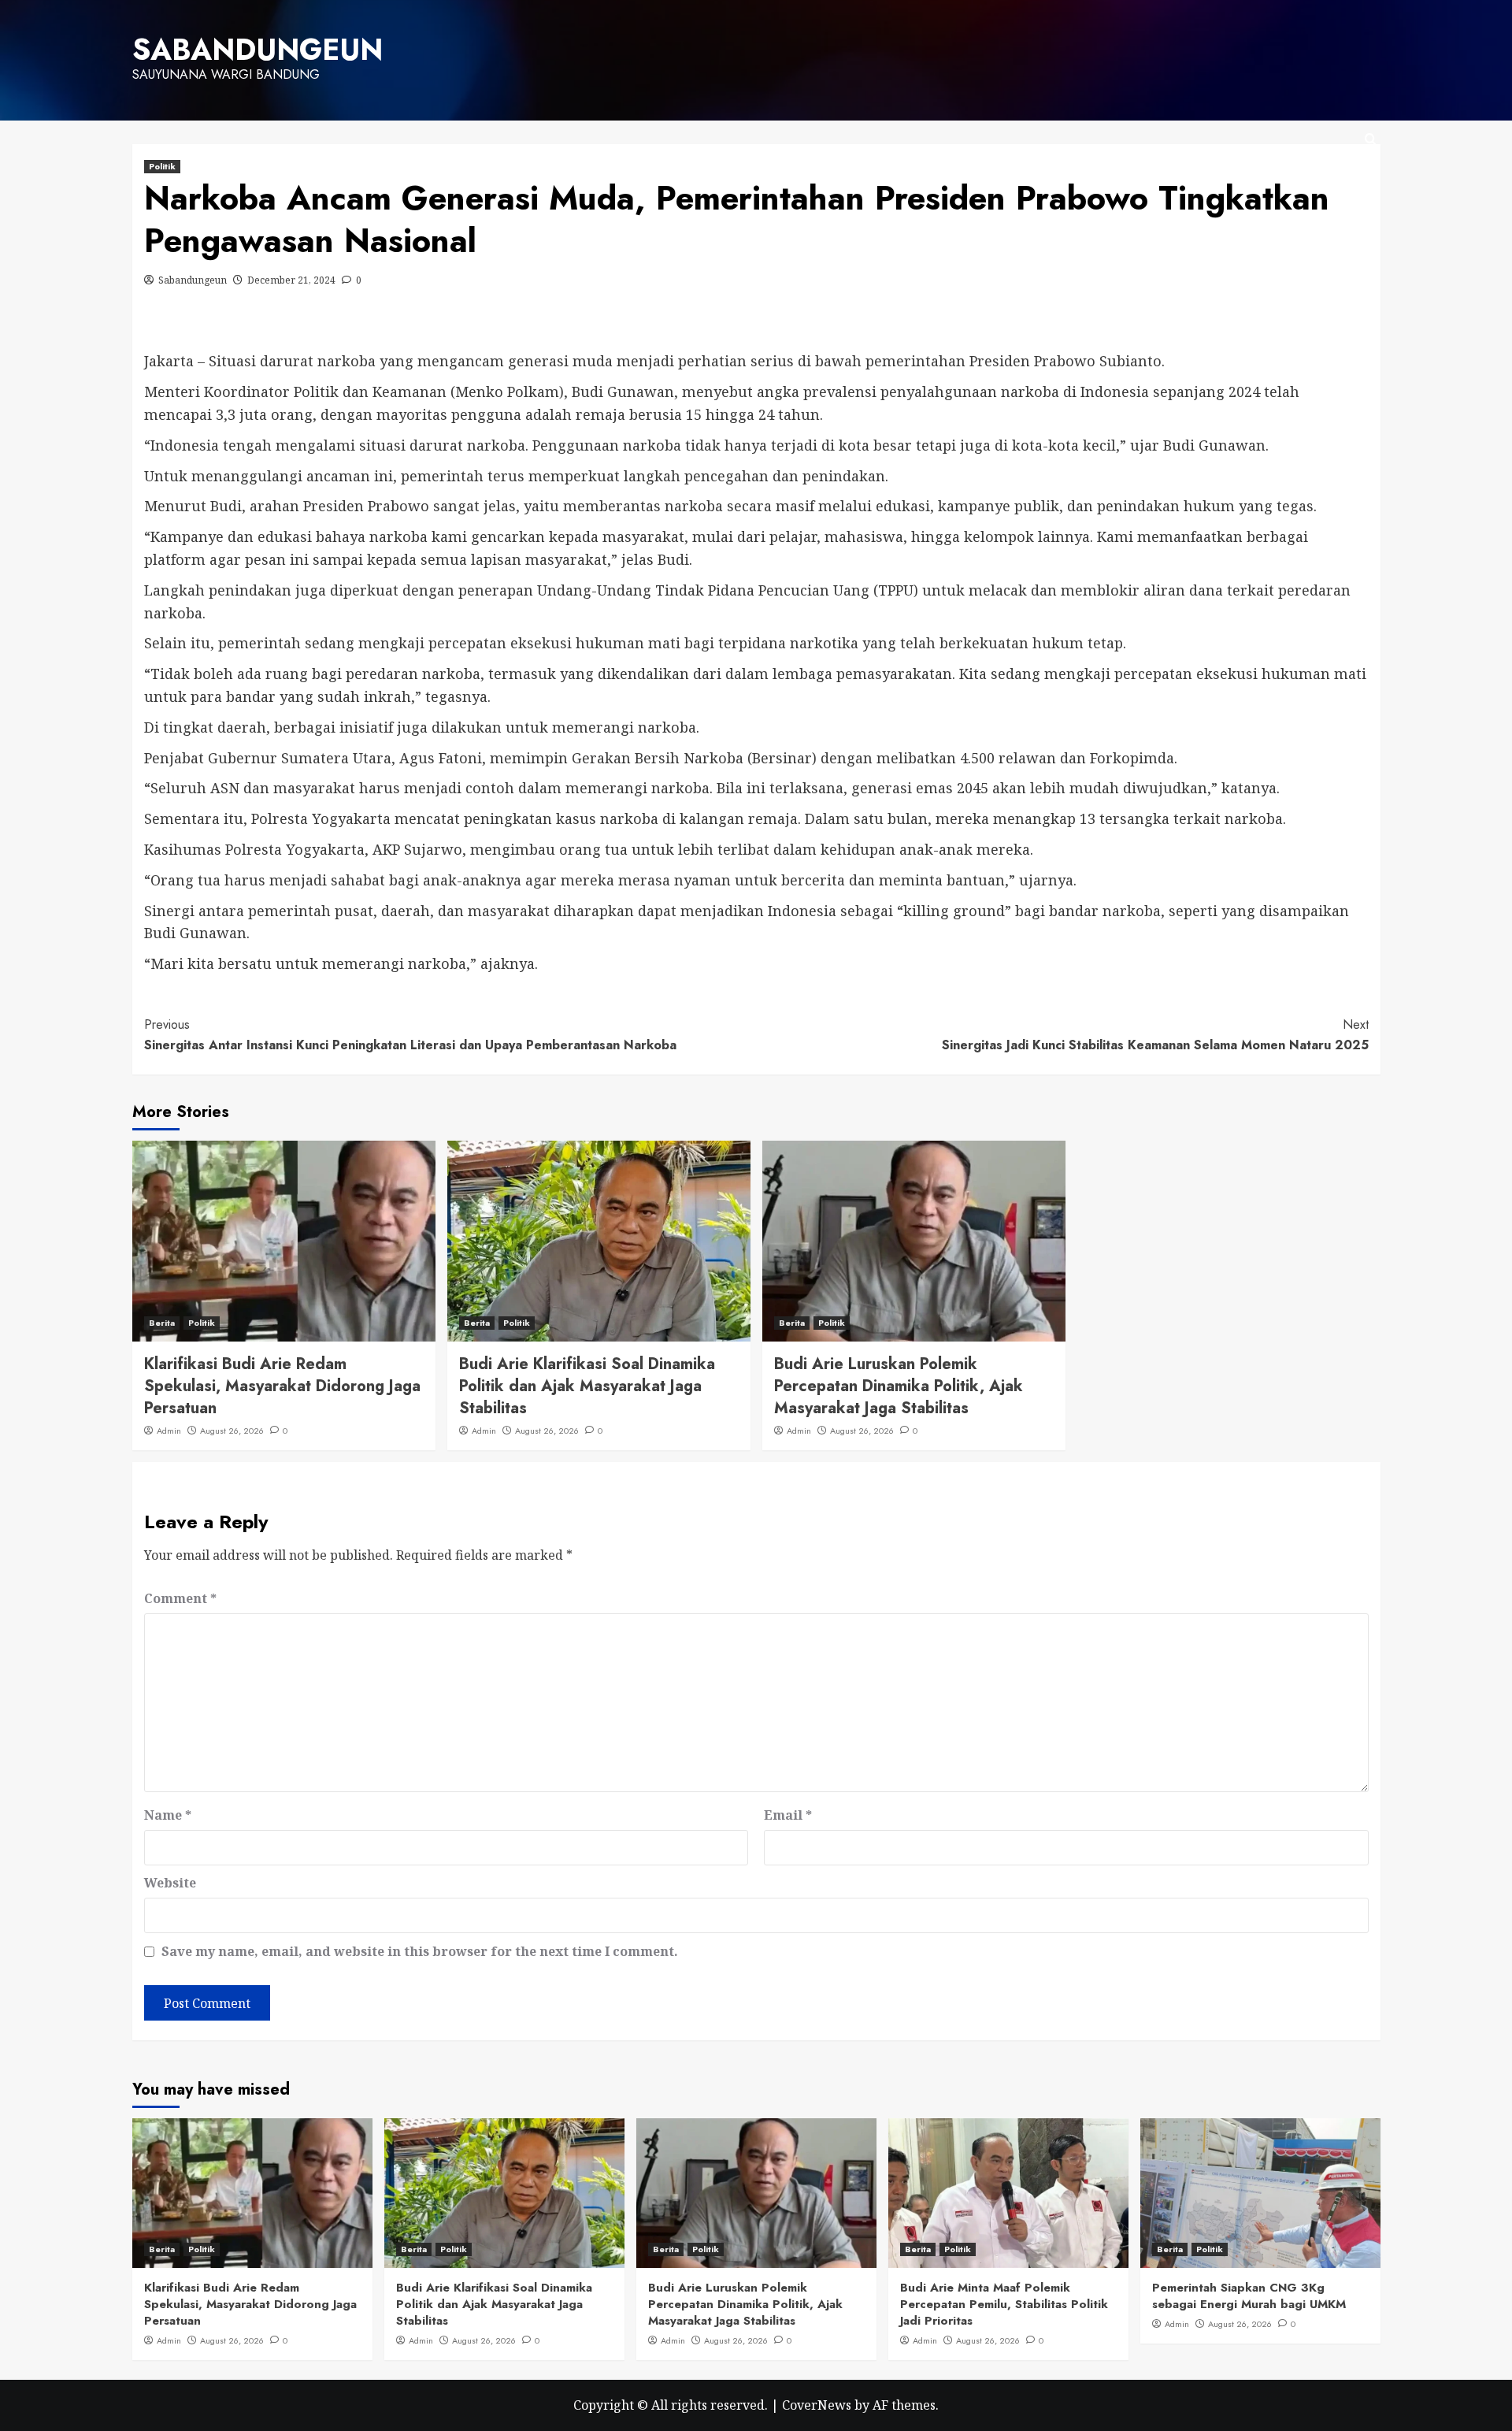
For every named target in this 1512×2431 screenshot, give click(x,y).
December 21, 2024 (291, 280)
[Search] (1371, 140)
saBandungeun (258, 50)
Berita (162, 1323)
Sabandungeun (193, 280)
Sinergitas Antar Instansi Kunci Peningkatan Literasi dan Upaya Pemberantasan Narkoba (410, 1035)
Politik (162, 166)
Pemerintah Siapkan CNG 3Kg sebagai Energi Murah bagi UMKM (1249, 2296)
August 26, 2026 (232, 1431)
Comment (180, 1598)
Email (788, 1815)
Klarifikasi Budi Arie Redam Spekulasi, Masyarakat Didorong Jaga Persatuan (282, 1386)
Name (168, 1815)
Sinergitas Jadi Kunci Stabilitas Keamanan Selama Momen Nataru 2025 (1155, 1035)
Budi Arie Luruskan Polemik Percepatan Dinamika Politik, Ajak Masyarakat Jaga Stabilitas (899, 1386)
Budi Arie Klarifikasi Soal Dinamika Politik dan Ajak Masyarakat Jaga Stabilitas (587, 1386)
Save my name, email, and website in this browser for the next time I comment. (420, 1951)
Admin (169, 1431)
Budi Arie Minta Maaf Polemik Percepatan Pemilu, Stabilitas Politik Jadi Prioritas (1004, 2304)
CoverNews (817, 2405)
